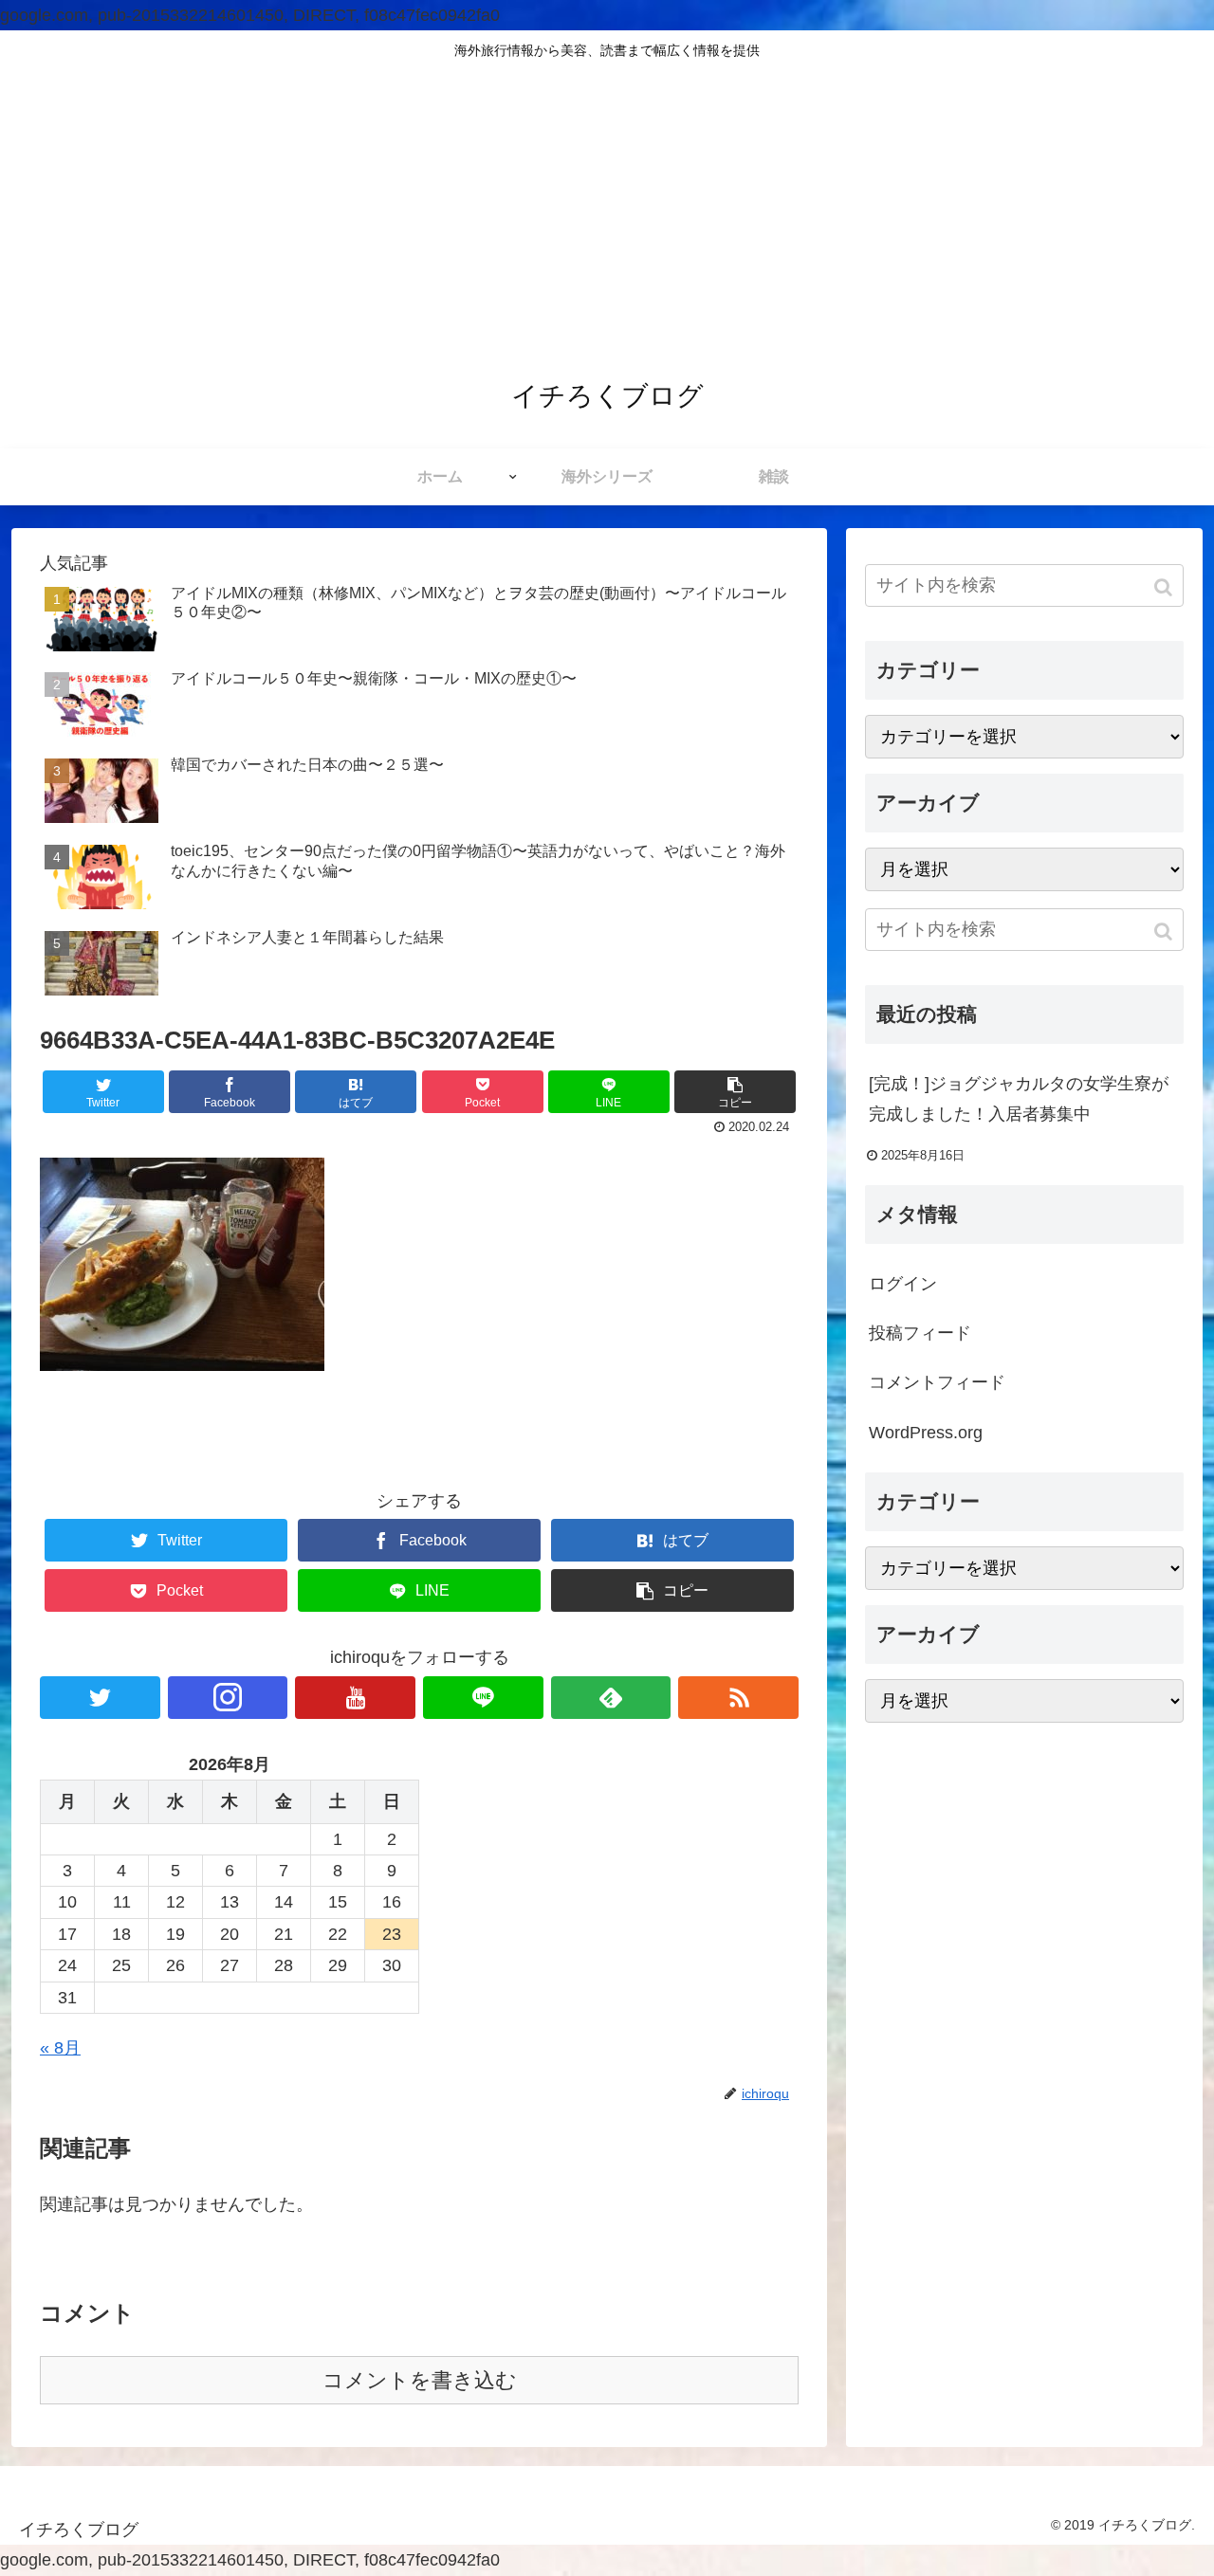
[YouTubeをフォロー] (355, 1698)
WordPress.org (926, 1433)
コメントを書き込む (420, 2380)
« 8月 (60, 2048)
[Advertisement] (607, 212)
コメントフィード (937, 1383)
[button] (1165, 587)
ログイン (903, 1284)
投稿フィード (920, 1333)
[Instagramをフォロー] (228, 1698)
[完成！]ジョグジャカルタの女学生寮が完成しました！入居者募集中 (1019, 1099)
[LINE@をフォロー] (483, 1698)
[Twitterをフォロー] (100, 1698)
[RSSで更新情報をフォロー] (738, 1698)
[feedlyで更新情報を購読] (611, 1698)
